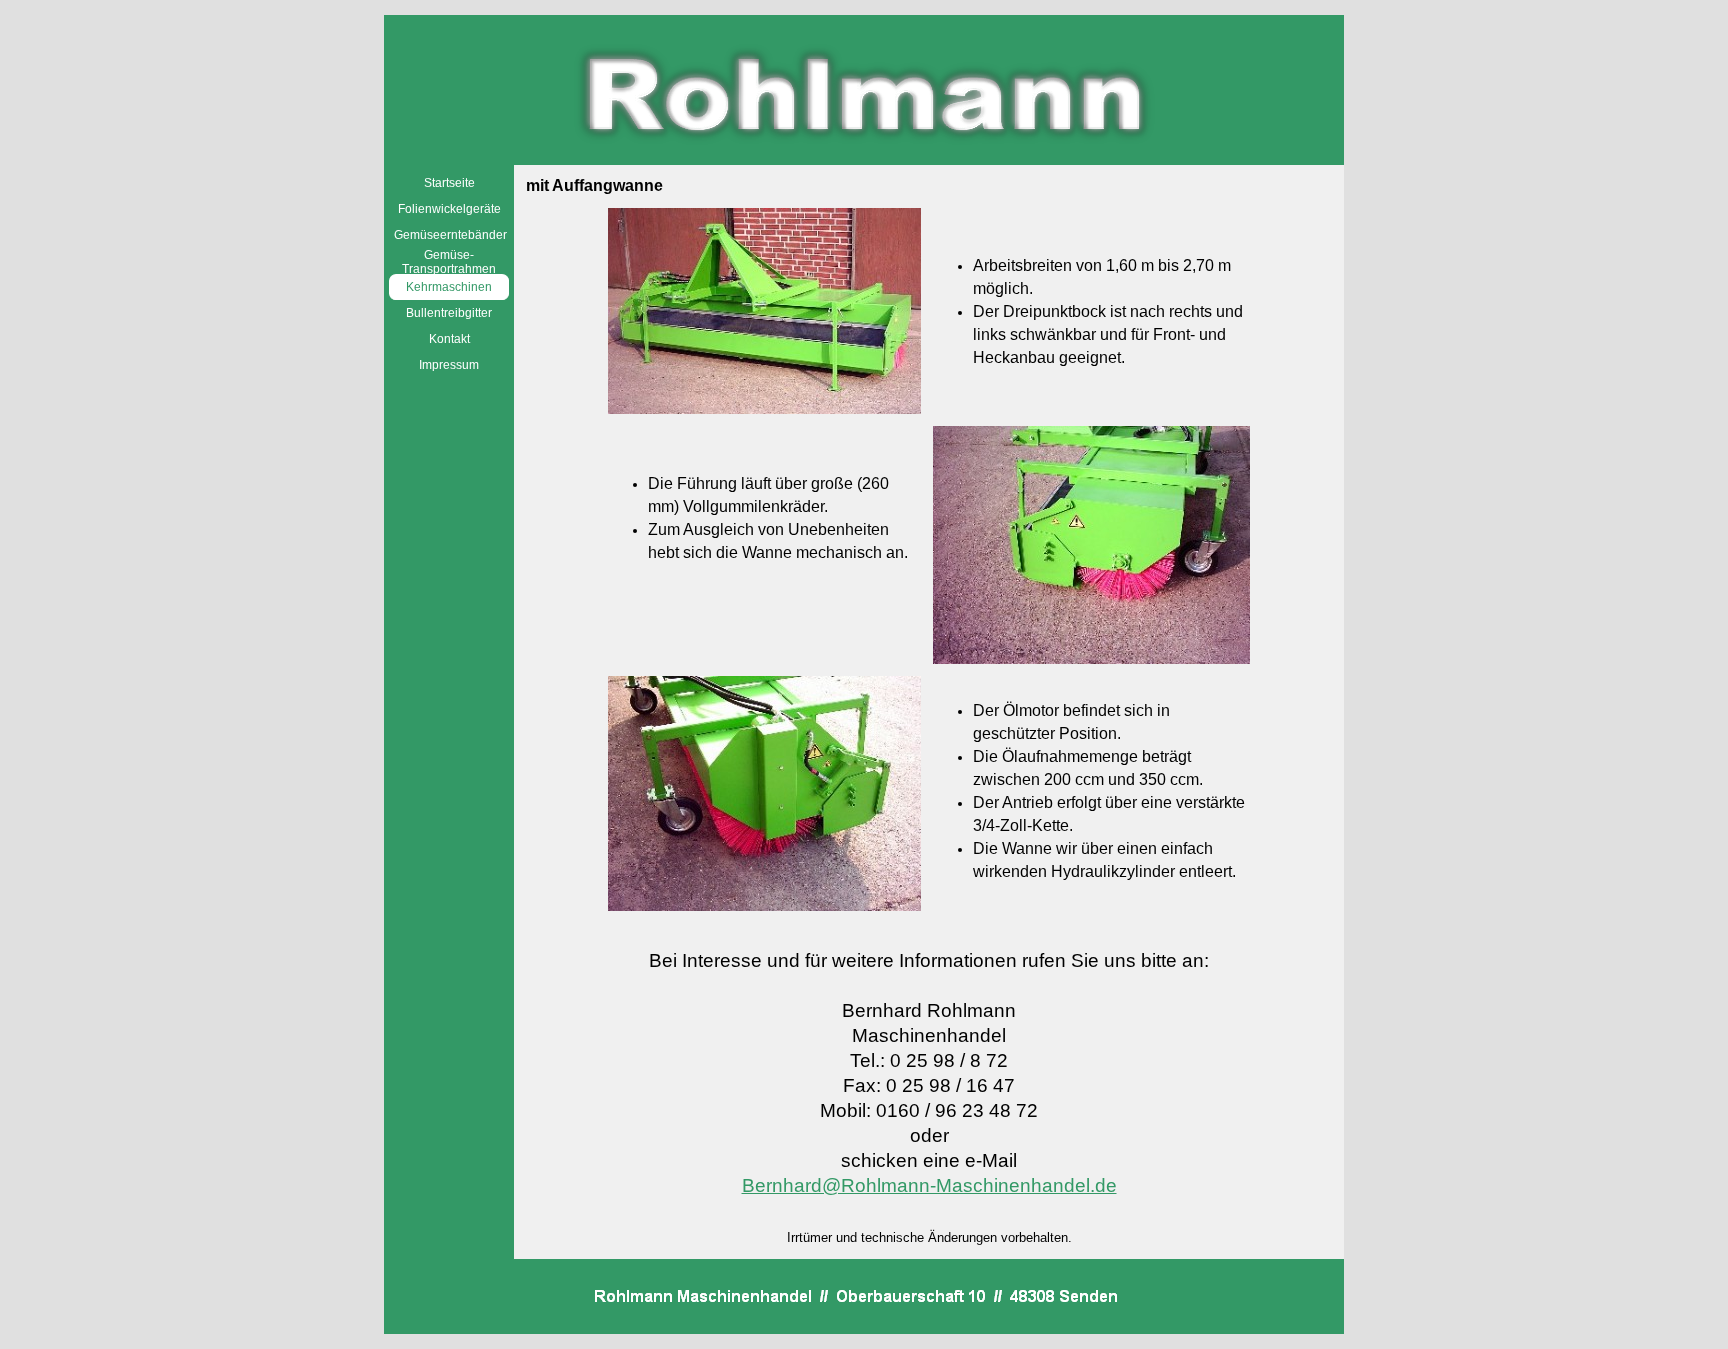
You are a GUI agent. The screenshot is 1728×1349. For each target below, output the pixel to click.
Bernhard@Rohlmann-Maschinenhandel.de (929, 1185)
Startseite (449, 183)
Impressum (449, 365)
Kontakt (449, 339)
